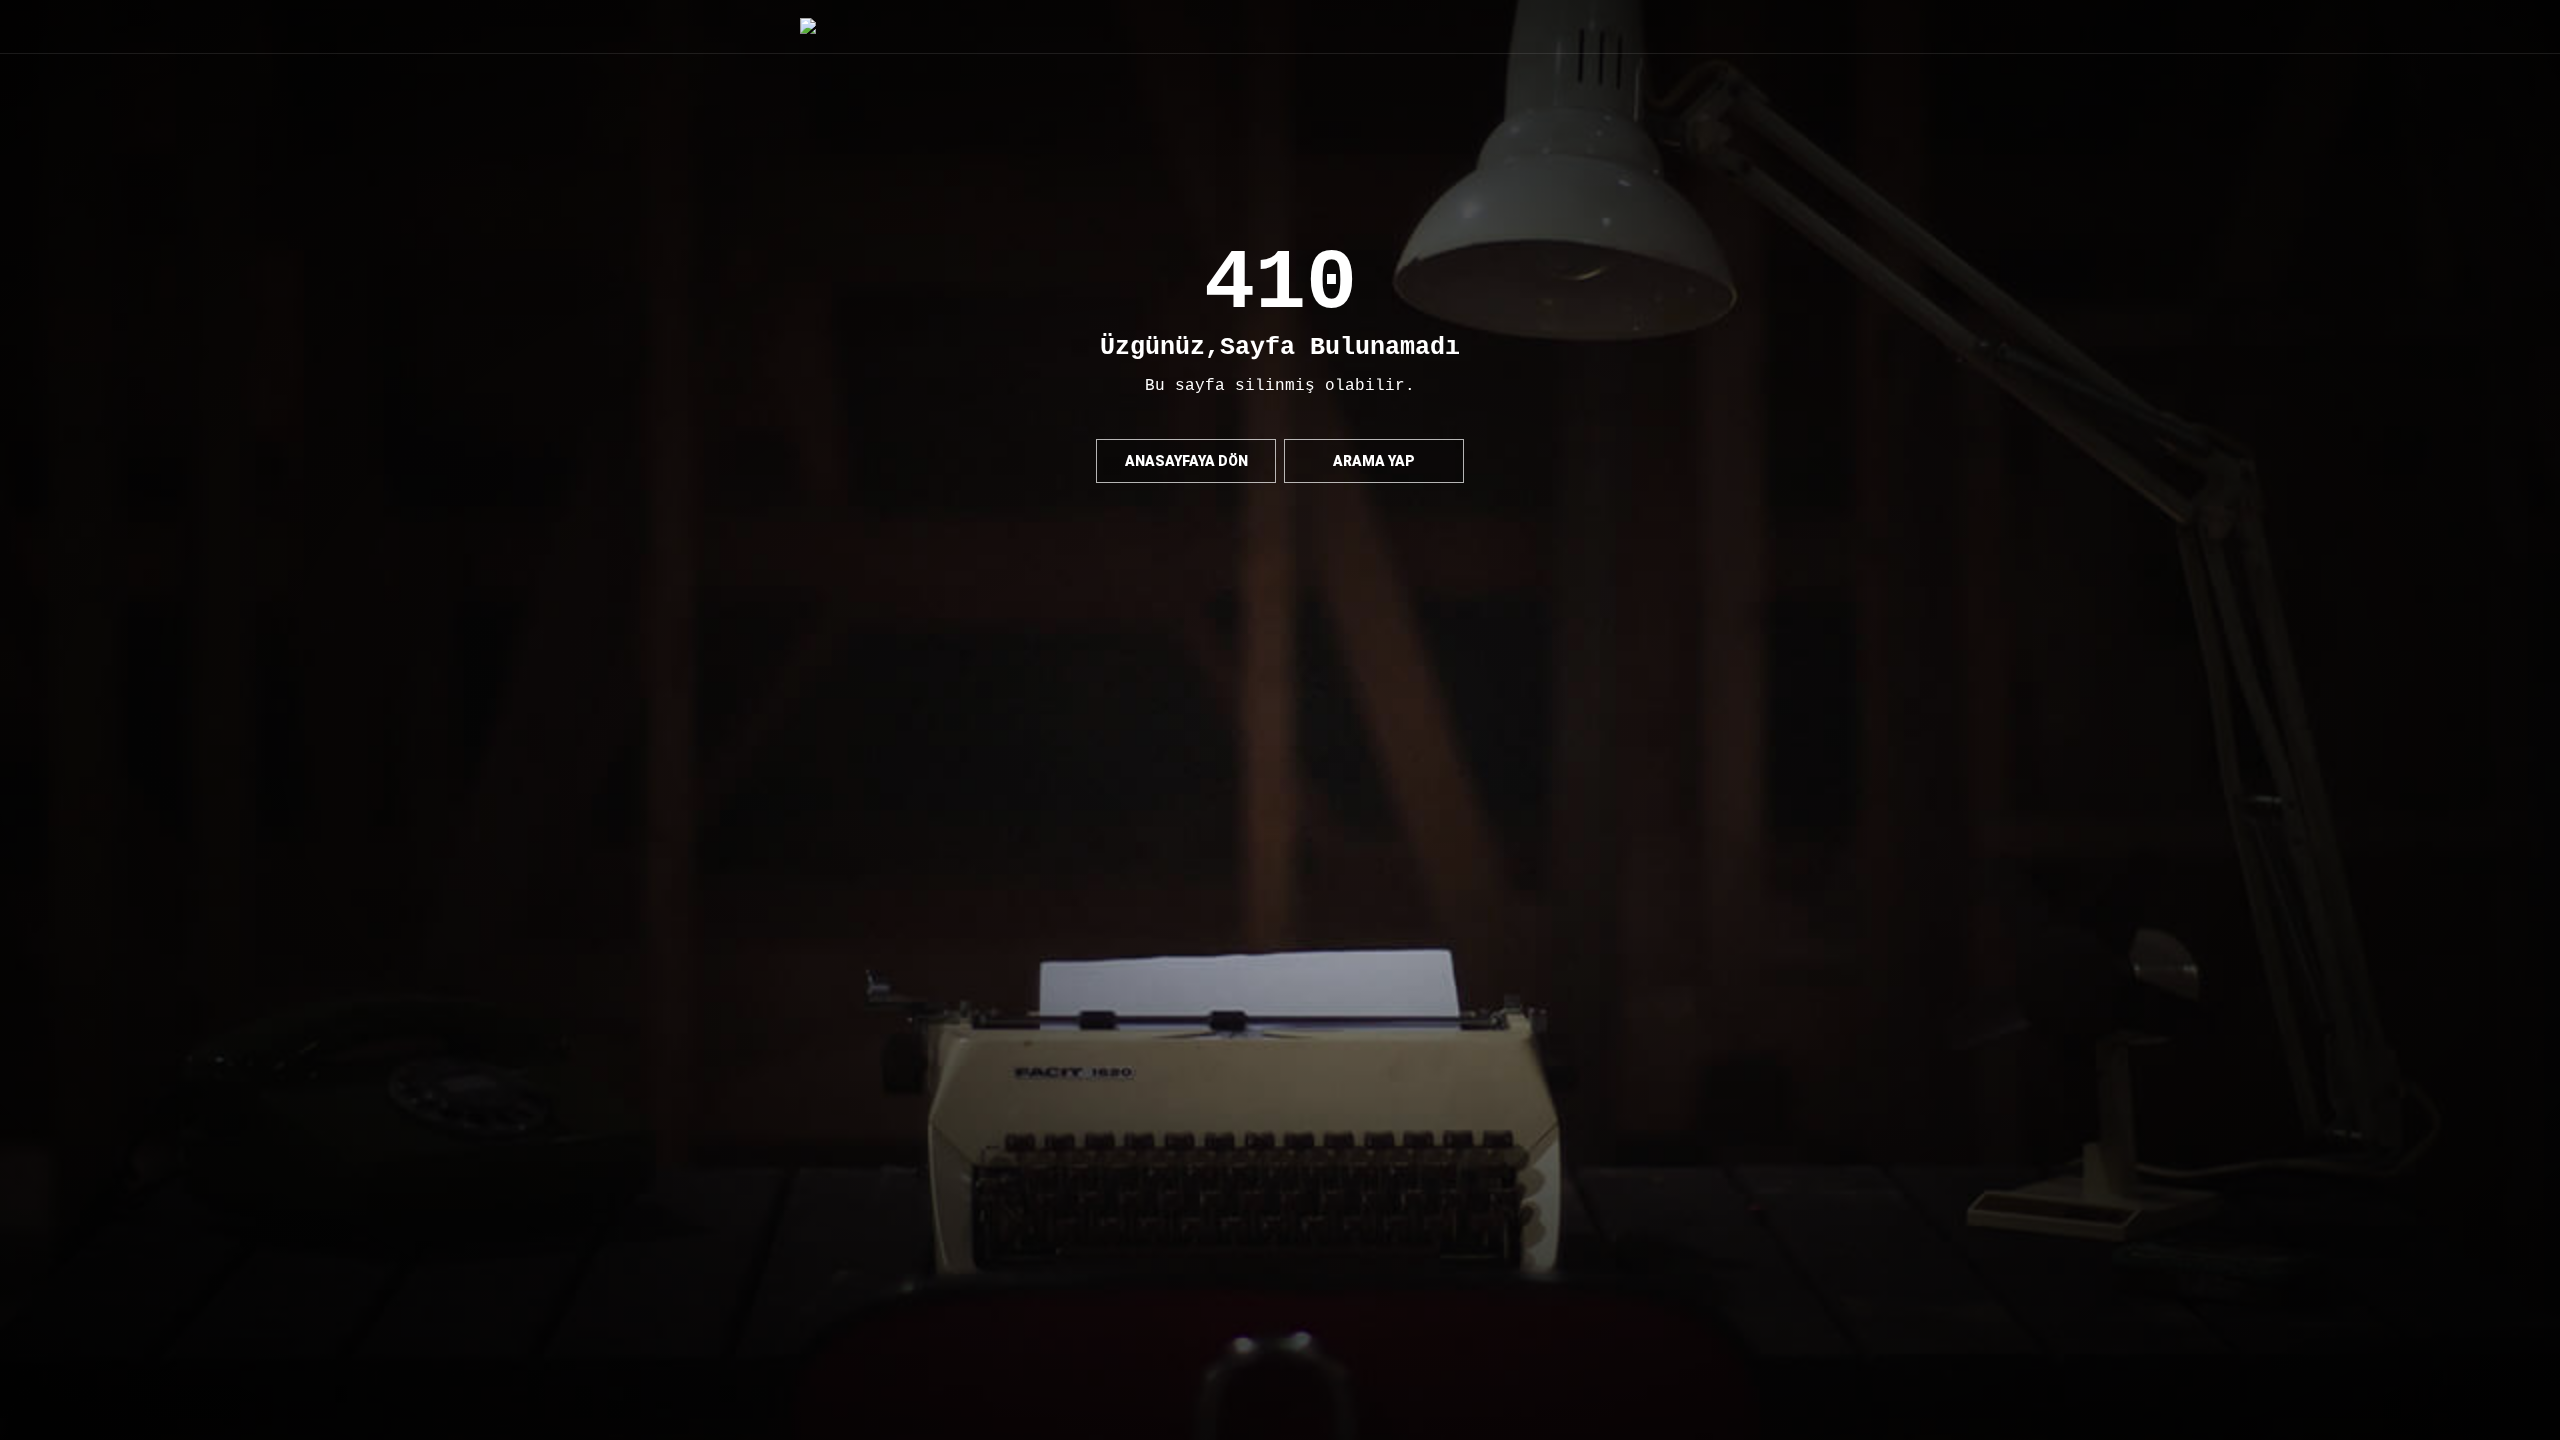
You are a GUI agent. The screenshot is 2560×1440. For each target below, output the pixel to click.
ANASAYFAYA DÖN (1186, 461)
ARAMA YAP (1374, 461)
